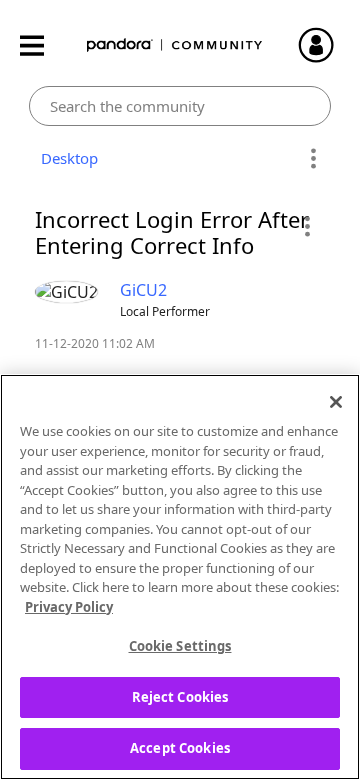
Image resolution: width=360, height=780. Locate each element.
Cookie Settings (180, 646)
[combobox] (180, 106)
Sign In (325, 45)
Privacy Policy (69, 607)
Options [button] (312, 159)
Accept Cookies (180, 748)
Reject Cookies (180, 697)
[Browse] (42, 45)
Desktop (65, 158)
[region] (180, 577)
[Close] (336, 402)
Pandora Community (175, 45)
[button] (306, 226)
